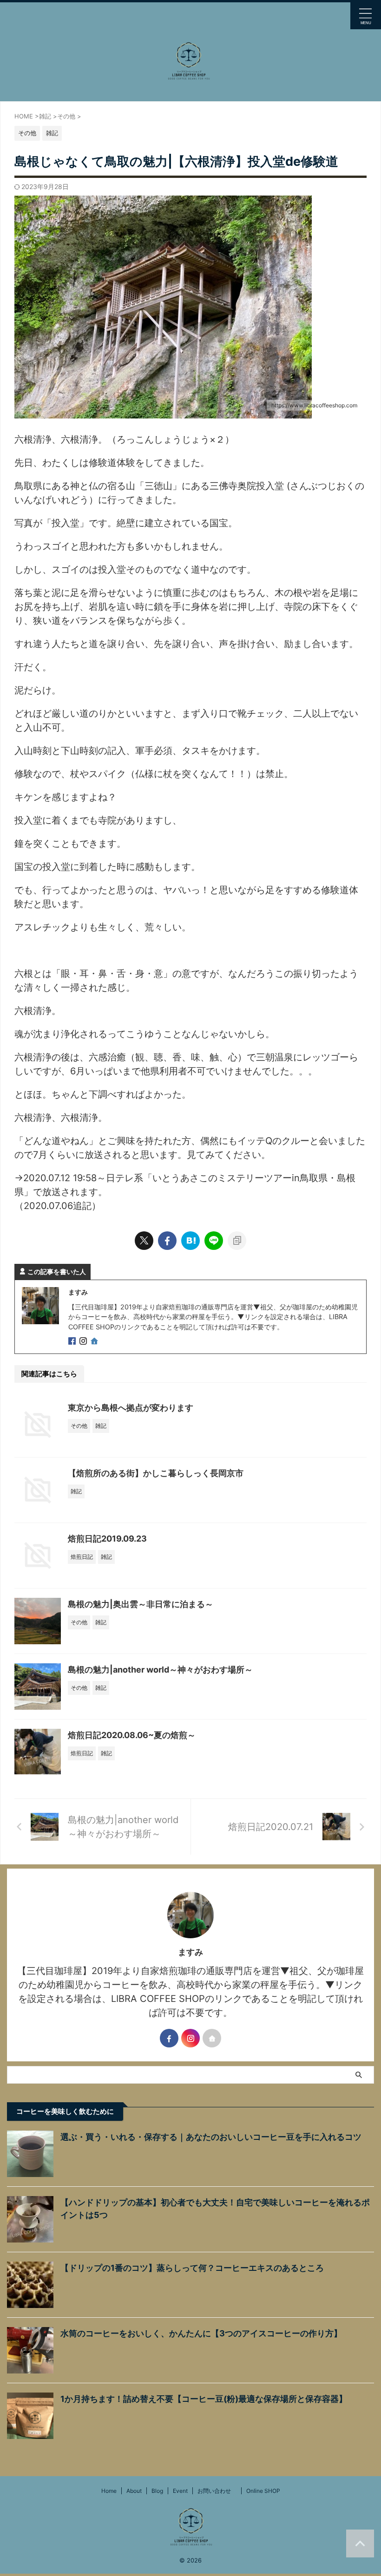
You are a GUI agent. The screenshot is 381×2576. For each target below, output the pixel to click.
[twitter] (144, 1241)
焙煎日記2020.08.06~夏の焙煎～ (132, 1735)
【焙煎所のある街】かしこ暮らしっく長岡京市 (156, 1473)
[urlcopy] (237, 1241)
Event (180, 2491)
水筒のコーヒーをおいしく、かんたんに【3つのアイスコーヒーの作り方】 (201, 2333)
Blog (157, 2491)
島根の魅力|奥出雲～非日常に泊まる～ (141, 1604)
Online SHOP (263, 2491)
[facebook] (167, 1241)
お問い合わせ (217, 2491)
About (134, 2491)
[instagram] (84, 1342)
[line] (214, 1241)
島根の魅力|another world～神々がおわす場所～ (160, 1670)
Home (109, 2491)
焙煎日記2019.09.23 (107, 1539)
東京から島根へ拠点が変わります (131, 1408)
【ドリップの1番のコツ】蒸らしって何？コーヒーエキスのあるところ (192, 2268)
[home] (95, 1342)
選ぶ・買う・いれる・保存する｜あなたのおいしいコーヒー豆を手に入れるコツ (211, 2137)
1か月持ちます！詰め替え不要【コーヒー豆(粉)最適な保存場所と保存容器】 (204, 2399)
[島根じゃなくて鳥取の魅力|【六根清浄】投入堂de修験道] (190, 1241)
